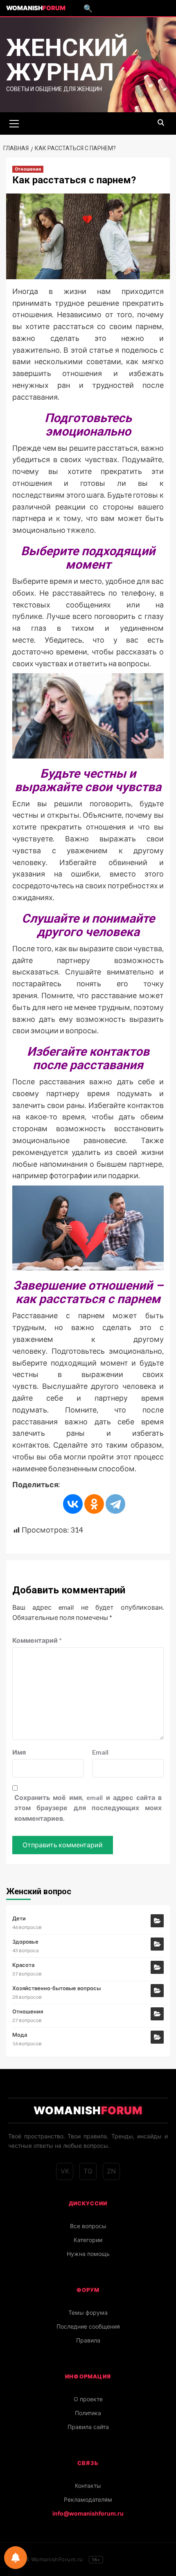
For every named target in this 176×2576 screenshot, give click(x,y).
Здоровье (25, 1942)
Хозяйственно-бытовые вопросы (56, 1988)
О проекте (88, 2399)
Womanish (36, 8)
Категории (88, 2240)
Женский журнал (67, 60)
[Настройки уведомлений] (16, 2558)
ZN (111, 2171)
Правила (88, 2340)
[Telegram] (115, 1504)
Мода (20, 2035)
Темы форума (88, 2312)
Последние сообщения (88, 2326)
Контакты (88, 2486)
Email (100, 1752)
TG (88, 2171)
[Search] (161, 123)
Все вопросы (88, 2226)
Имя (19, 1752)
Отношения (28, 169)
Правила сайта (88, 2427)
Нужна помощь (88, 2254)
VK (65, 2171)
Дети (19, 1918)
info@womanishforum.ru (88, 2513)
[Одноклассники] (94, 1504)
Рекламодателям (88, 2499)
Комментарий (37, 1640)
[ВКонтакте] (73, 1504)
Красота (23, 1965)
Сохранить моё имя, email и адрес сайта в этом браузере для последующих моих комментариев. (88, 1808)
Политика (88, 2413)
